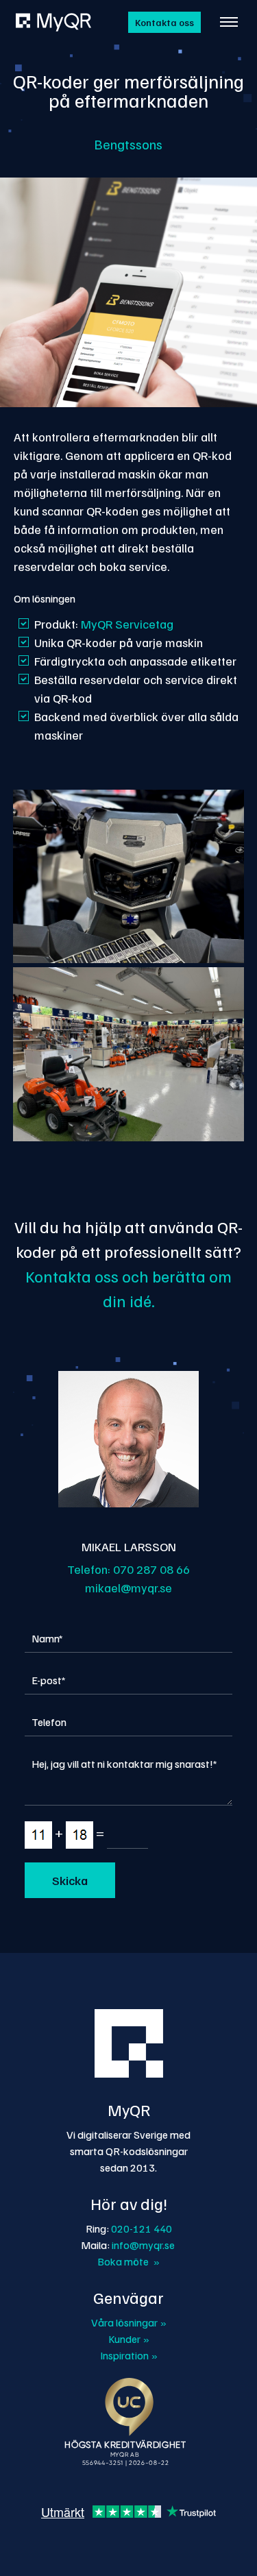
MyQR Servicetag (127, 624)
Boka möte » (128, 2261)
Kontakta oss (164, 22)
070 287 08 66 (151, 1569)
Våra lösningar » (129, 2322)
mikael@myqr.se (128, 1588)
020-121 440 (142, 2228)
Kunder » (129, 2339)
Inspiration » (129, 2355)
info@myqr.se (143, 2245)
